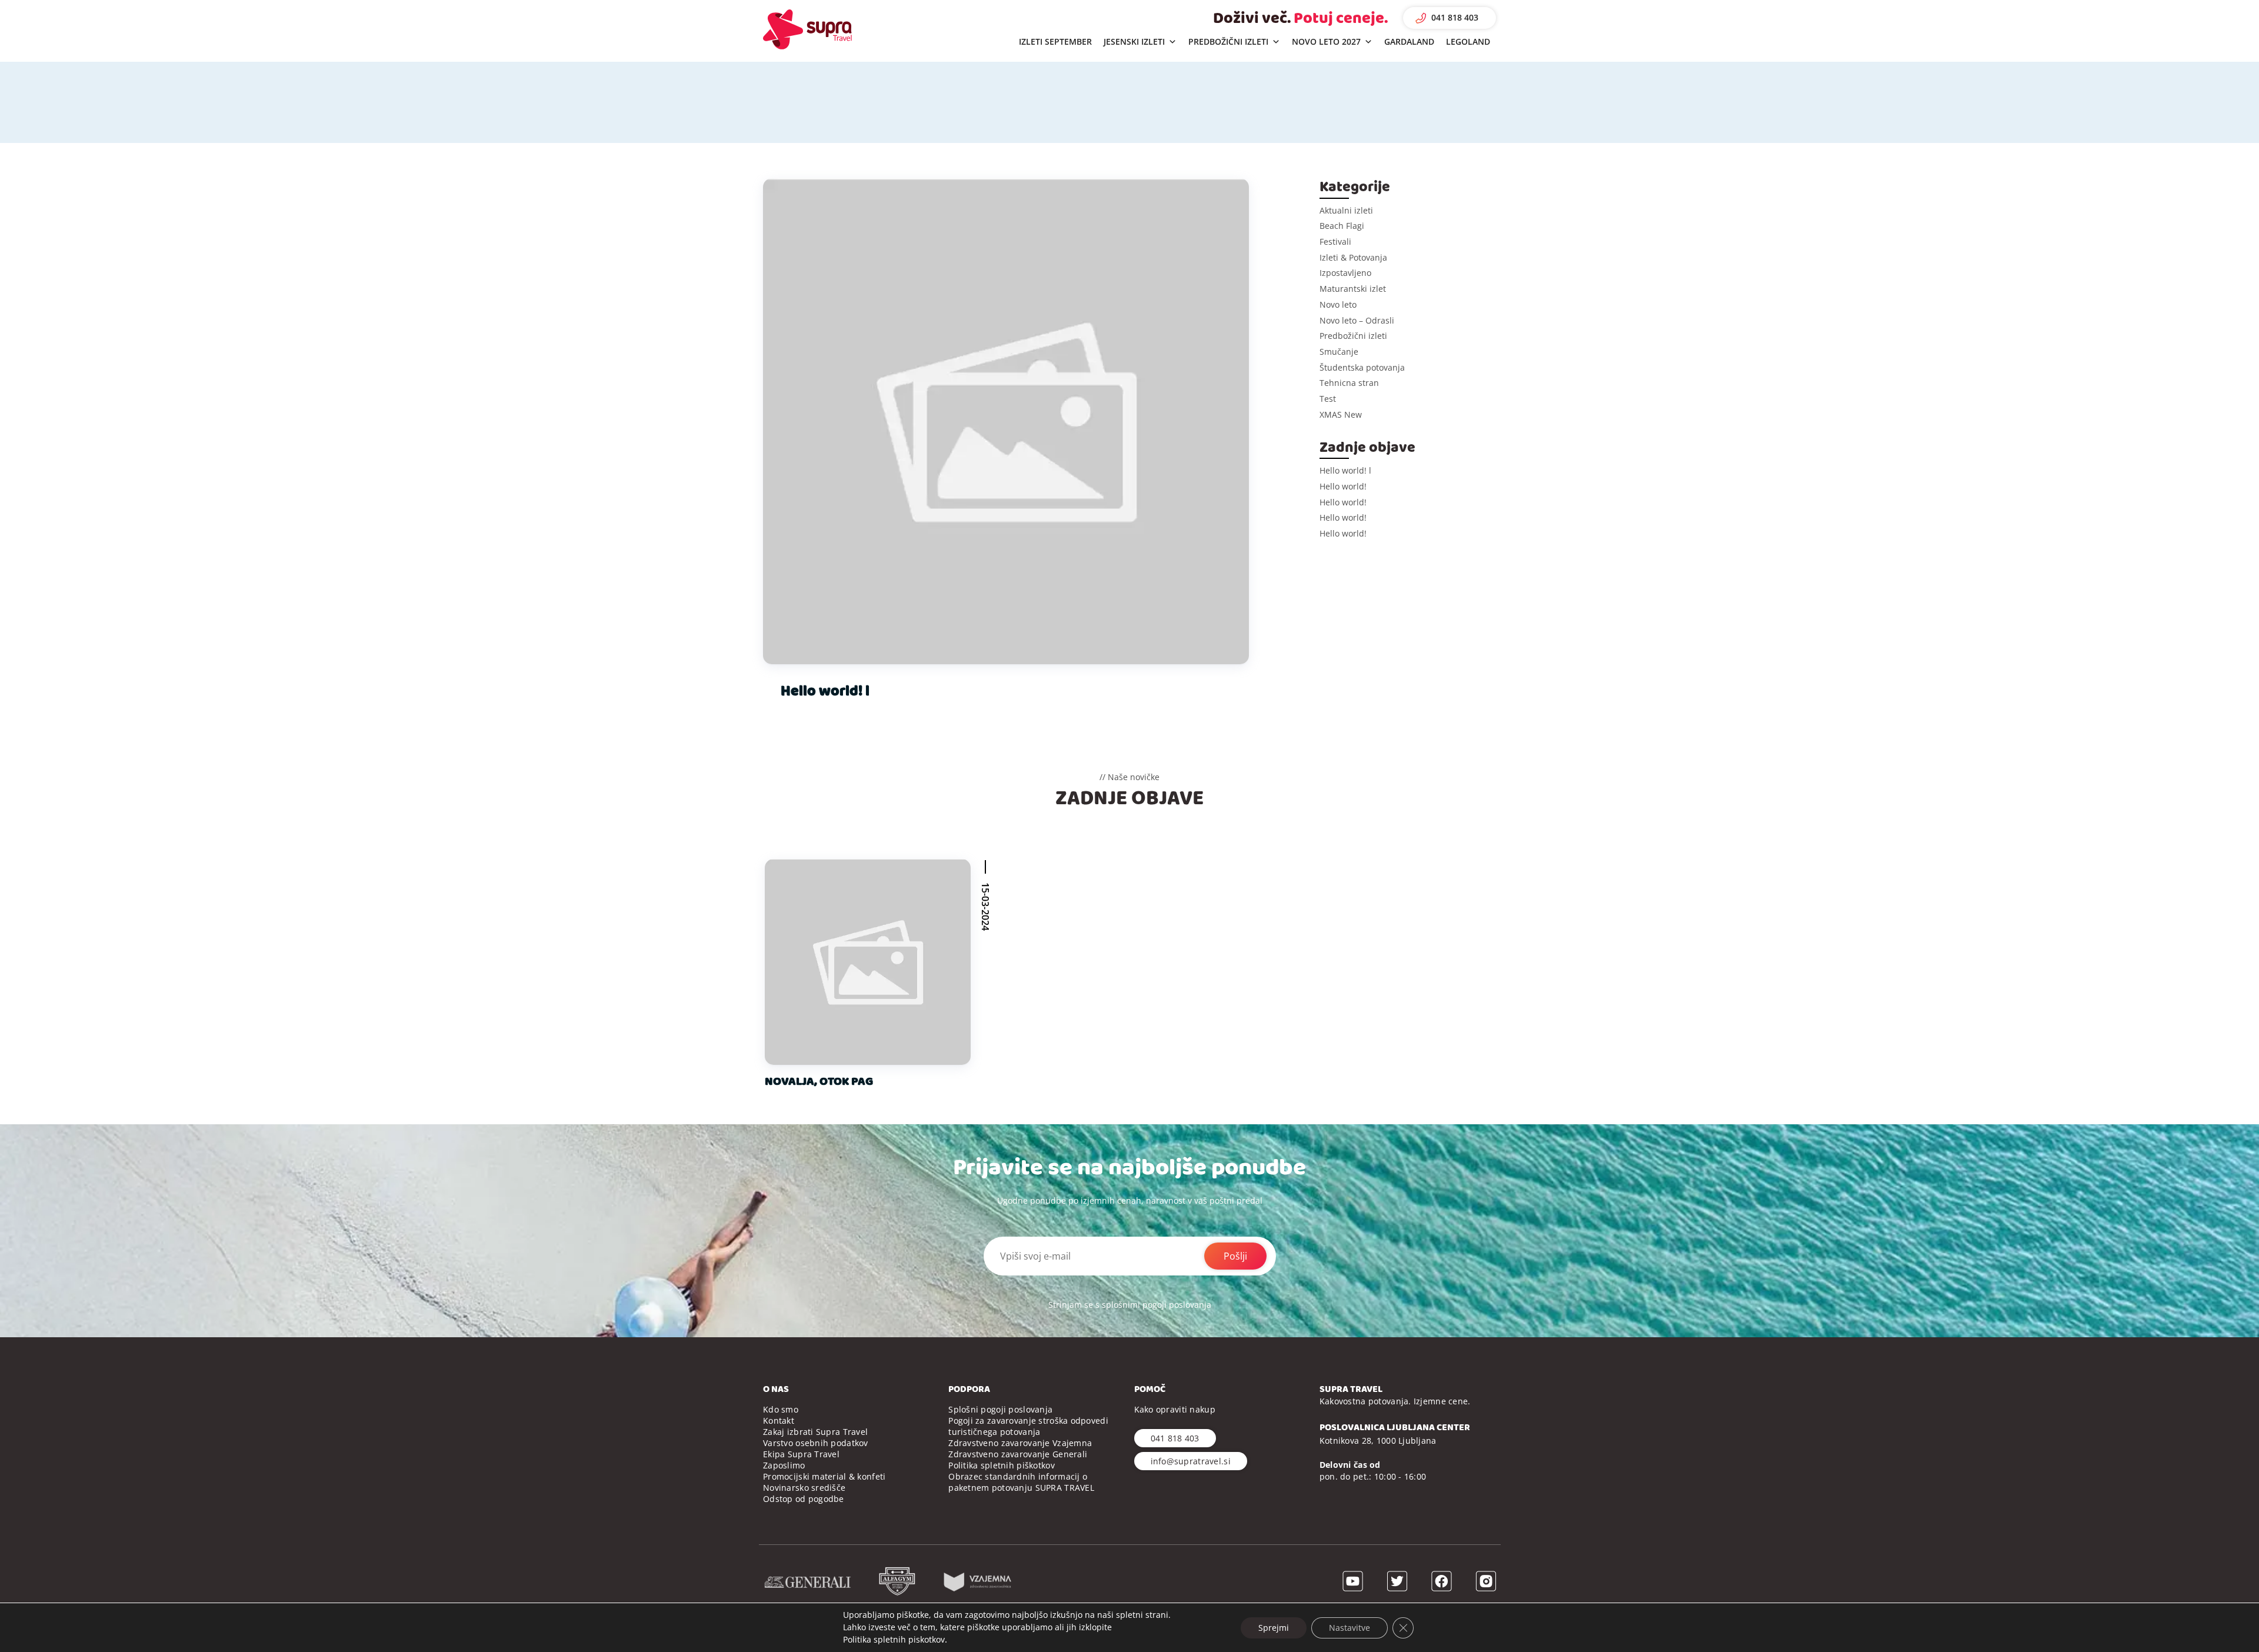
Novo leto (1338, 304)
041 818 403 (1455, 17)
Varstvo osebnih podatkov (816, 1443)
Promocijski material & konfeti (824, 1476)
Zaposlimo (784, 1465)
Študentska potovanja (1362, 367)
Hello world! (1343, 486)
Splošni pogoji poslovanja (1000, 1409)
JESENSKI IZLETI (1134, 41)
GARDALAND (1409, 41)
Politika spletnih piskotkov (894, 1639)
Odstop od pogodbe (804, 1499)
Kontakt (779, 1420)
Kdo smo (781, 1409)
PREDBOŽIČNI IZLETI (1228, 41)
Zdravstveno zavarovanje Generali (1018, 1454)
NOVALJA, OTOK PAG (819, 1081)
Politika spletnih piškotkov (1002, 1465)
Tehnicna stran (1349, 383)
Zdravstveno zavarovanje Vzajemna (1020, 1443)
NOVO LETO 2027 (1326, 41)
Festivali (1335, 242)
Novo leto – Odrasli (1357, 320)
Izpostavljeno (1345, 273)
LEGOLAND (1468, 41)
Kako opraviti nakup (1175, 1409)
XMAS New (1341, 414)
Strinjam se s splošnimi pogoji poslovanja (1130, 1305)
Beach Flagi (1342, 226)
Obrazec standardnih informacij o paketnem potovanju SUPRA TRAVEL (1021, 1482)
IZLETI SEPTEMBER (1055, 41)
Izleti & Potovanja (1353, 257)
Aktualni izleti (1346, 210)
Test (1328, 399)
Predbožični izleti (1353, 336)
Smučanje (1339, 352)
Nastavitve (1350, 1627)
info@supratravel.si (1191, 1461)
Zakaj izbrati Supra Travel (815, 1432)
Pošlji (1235, 1256)
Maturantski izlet (1353, 289)
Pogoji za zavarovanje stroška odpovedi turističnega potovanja (1028, 1426)
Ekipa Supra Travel (801, 1454)
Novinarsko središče (804, 1488)
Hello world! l (825, 691)
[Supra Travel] (807, 29)
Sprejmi (1274, 1627)
